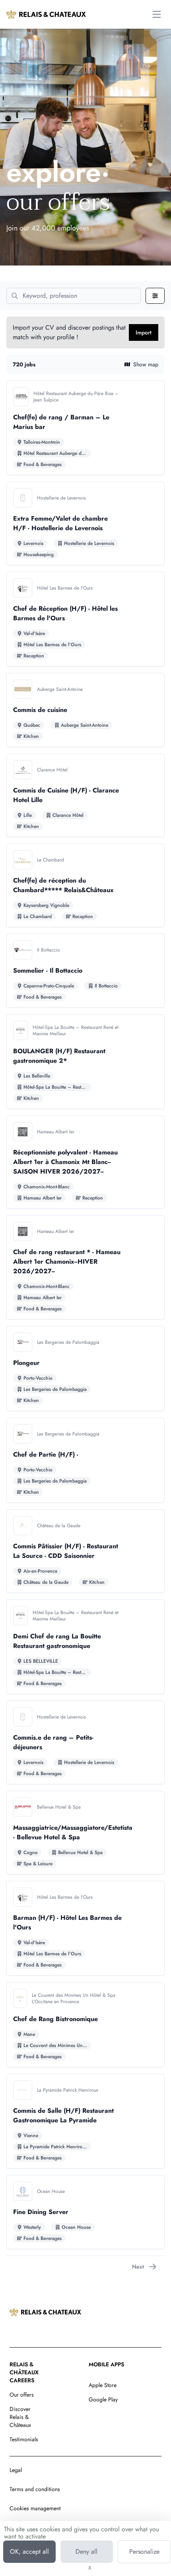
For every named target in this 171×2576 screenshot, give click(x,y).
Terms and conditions (35, 2489)
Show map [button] (146, 364)
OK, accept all (29, 2551)
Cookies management (35, 2508)
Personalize (144, 2551)
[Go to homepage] (46, 14)
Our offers (22, 2395)
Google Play (103, 2399)
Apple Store (103, 2385)
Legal (16, 2470)
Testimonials (24, 2439)
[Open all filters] (155, 296)
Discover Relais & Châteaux (20, 2417)
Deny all (86, 2551)
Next (138, 2267)
